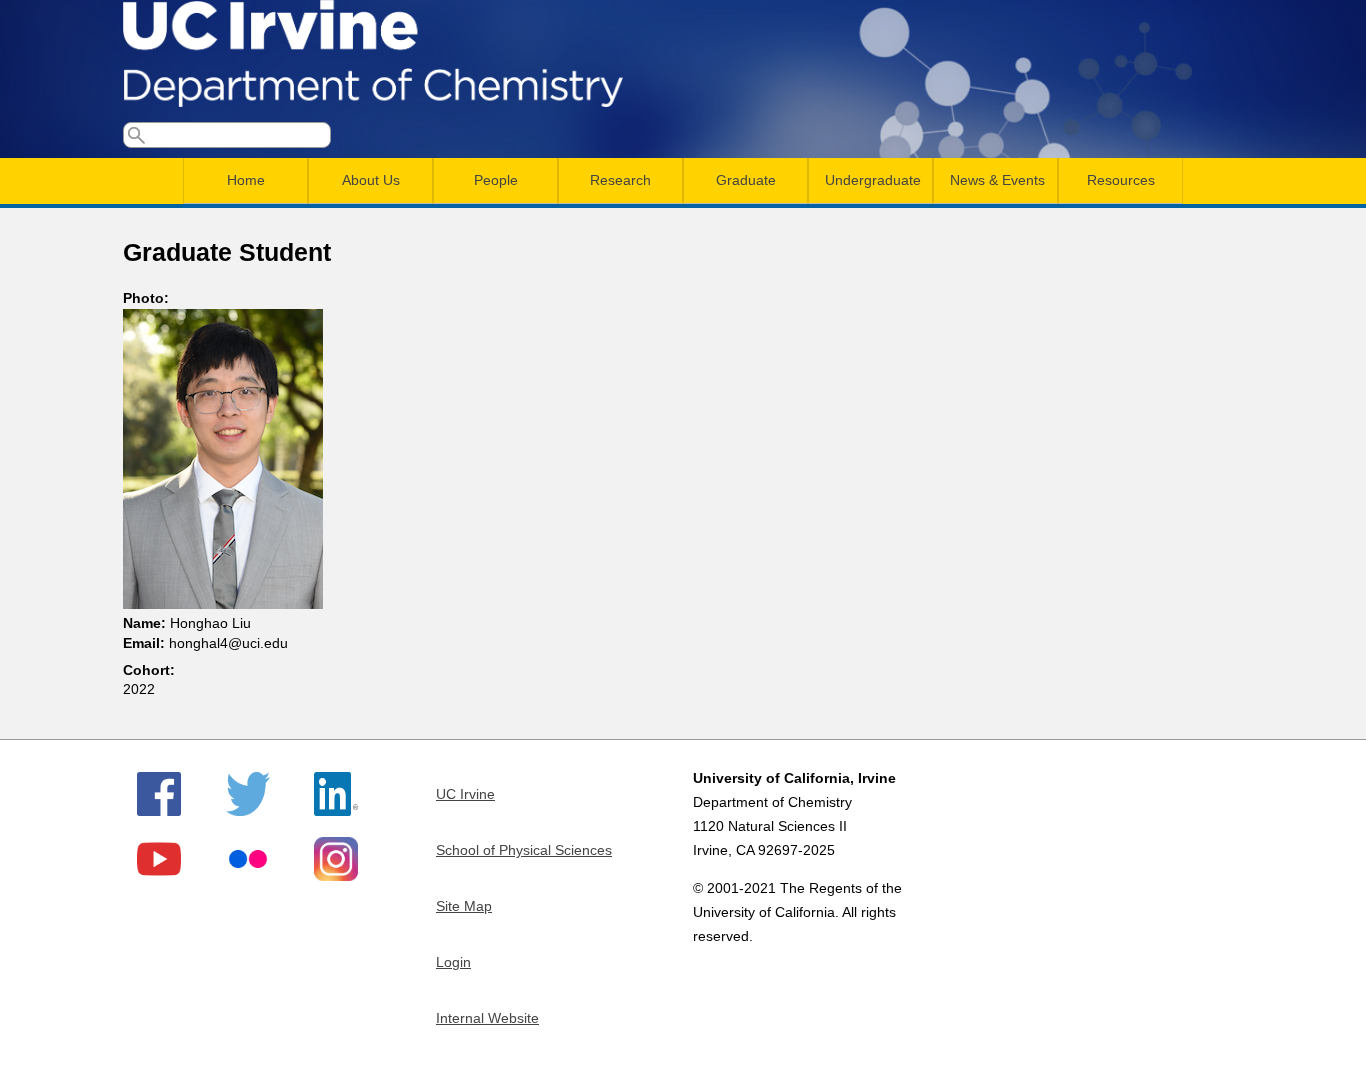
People (496, 180)
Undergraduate (873, 180)
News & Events (997, 180)
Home (246, 180)
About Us (371, 180)
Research (620, 180)
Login (453, 962)
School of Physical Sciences (524, 850)
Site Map (464, 906)
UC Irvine (465, 794)
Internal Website (487, 1018)
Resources (1121, 180)
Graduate (746, 180)
